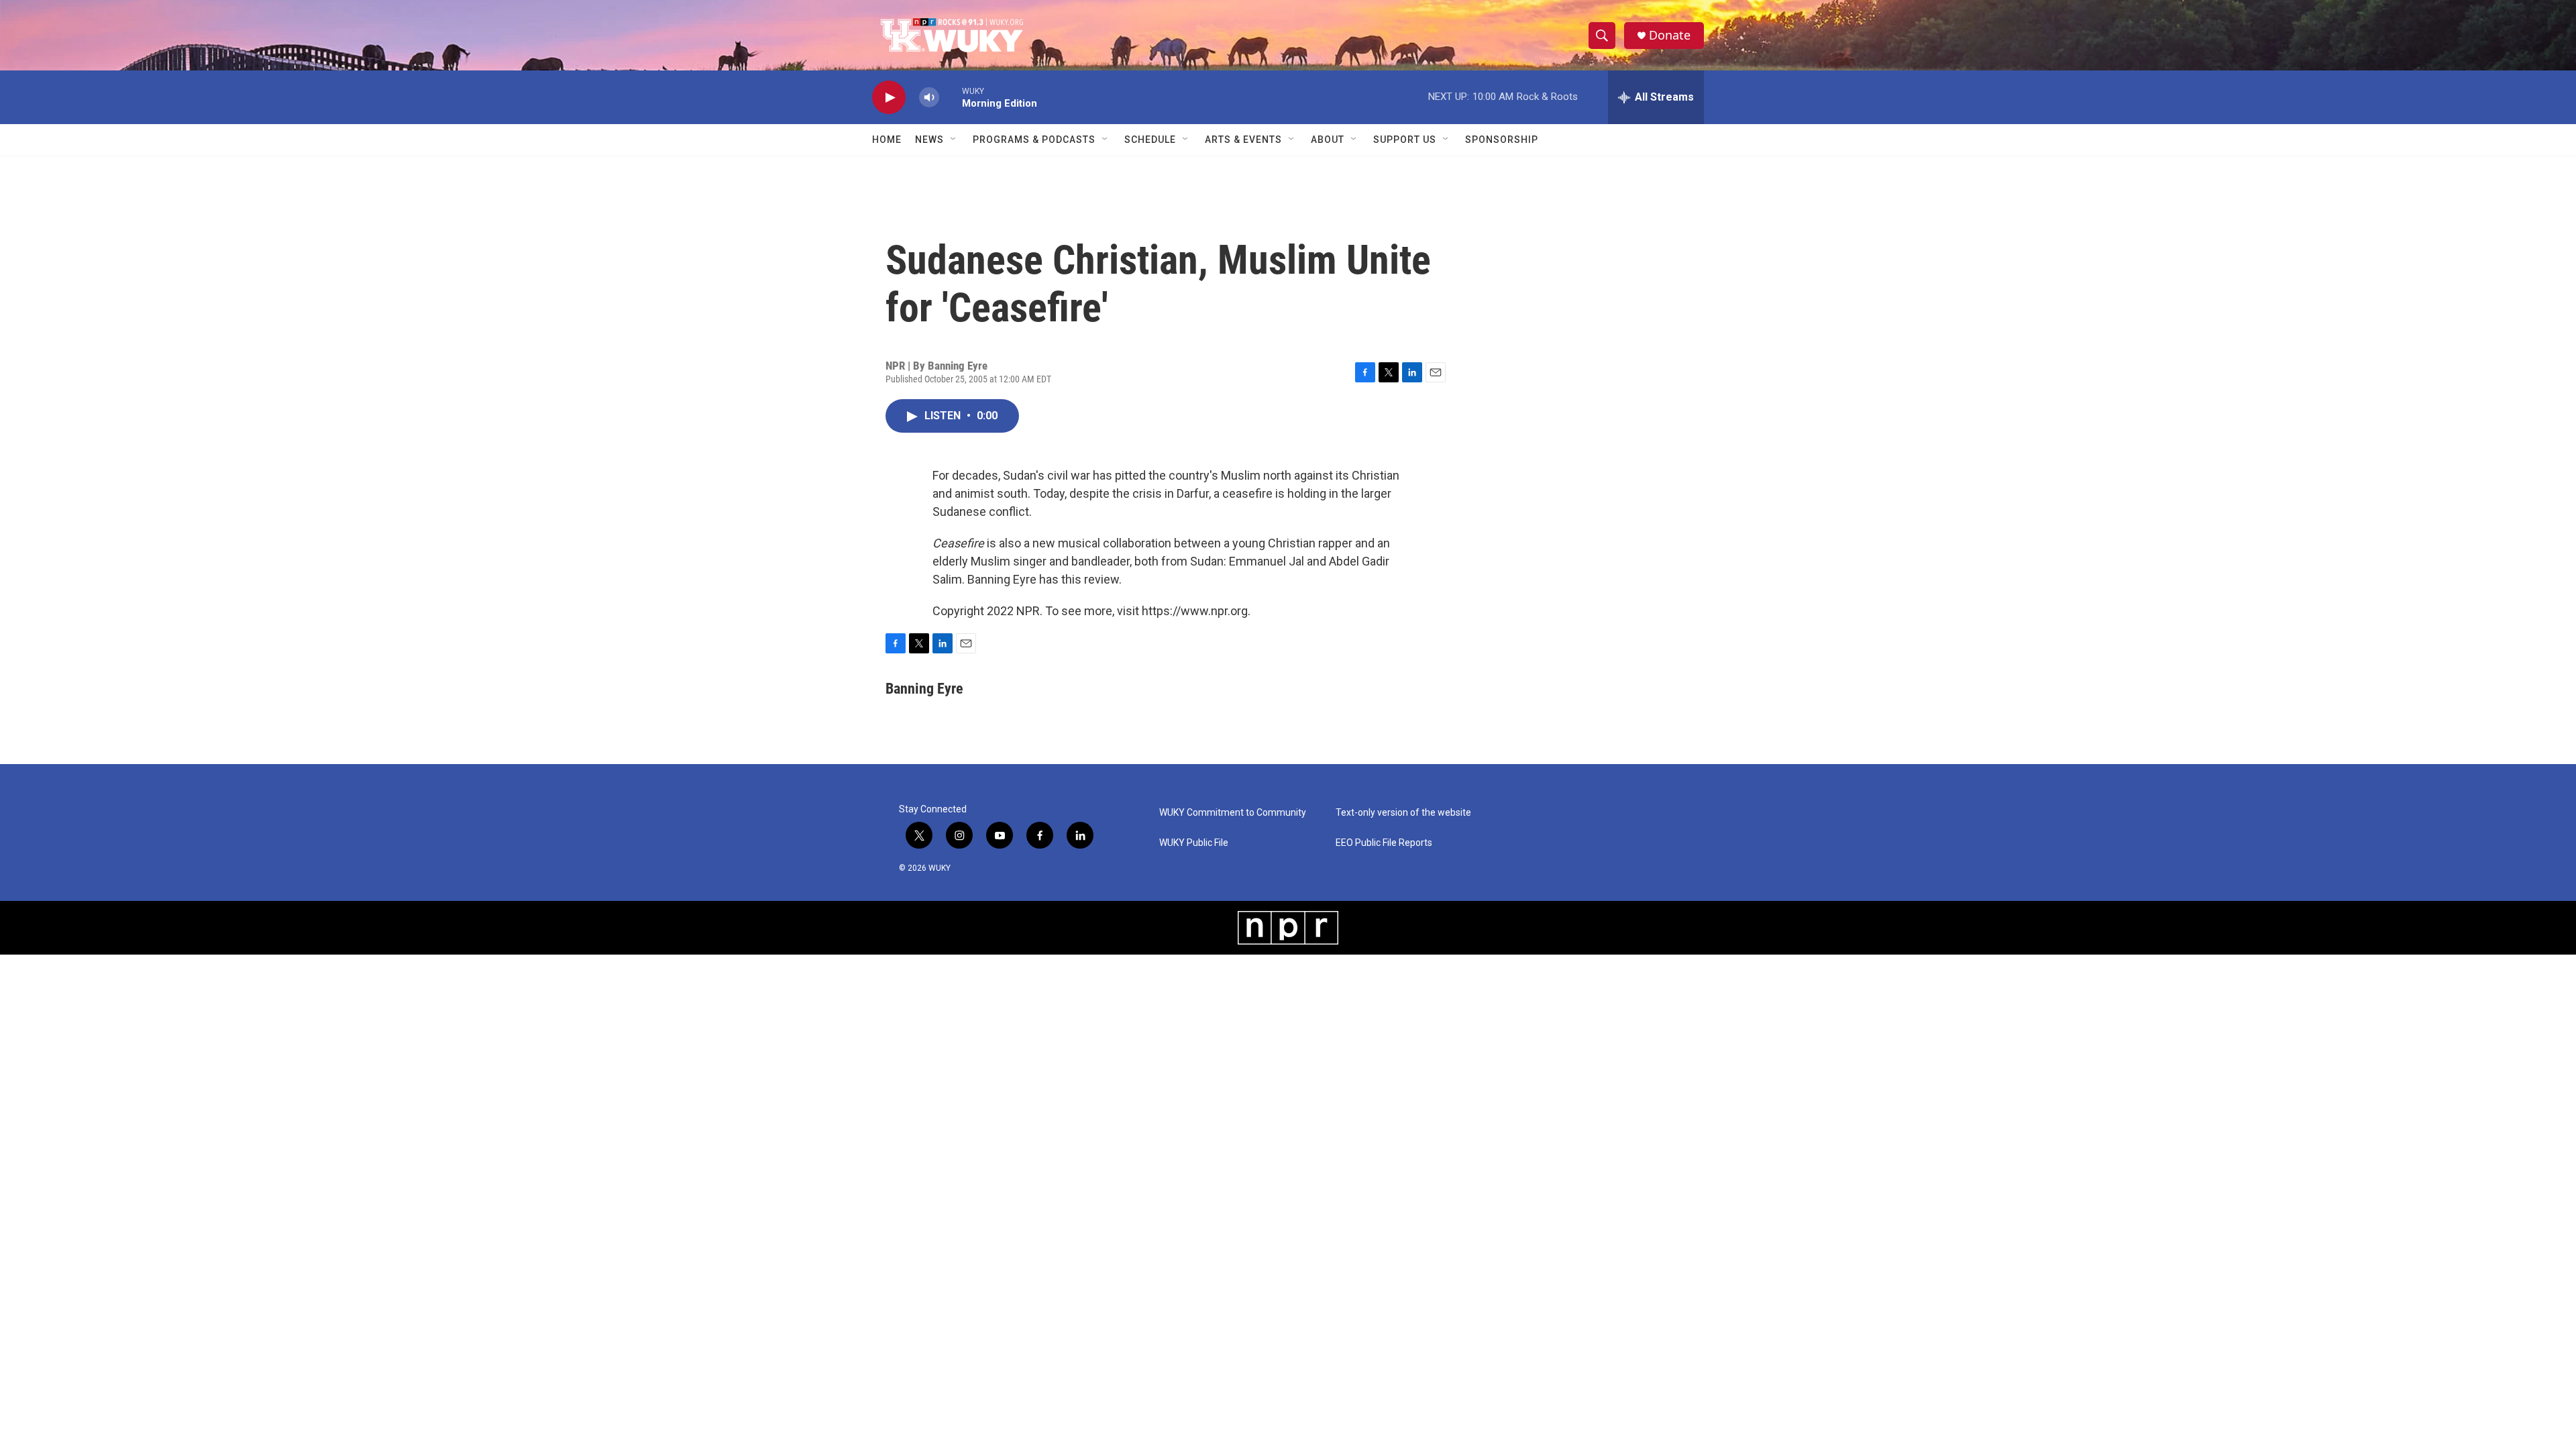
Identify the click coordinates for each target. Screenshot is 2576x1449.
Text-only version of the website (1403, 813)
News (929, 140)
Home (887, 140)
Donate (1670, 35)
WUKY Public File (1194, 843)
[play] (889, 98)
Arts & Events (1243, 140)
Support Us (1405, 140)
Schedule (1150, 140)
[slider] (951, 97)
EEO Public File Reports (1384, 843)
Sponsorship (1502, 140)
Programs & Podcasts (1034, 140)
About (1328, 140)
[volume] (929, 98)
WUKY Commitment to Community (1233, 813)
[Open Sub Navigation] (954, 140)
